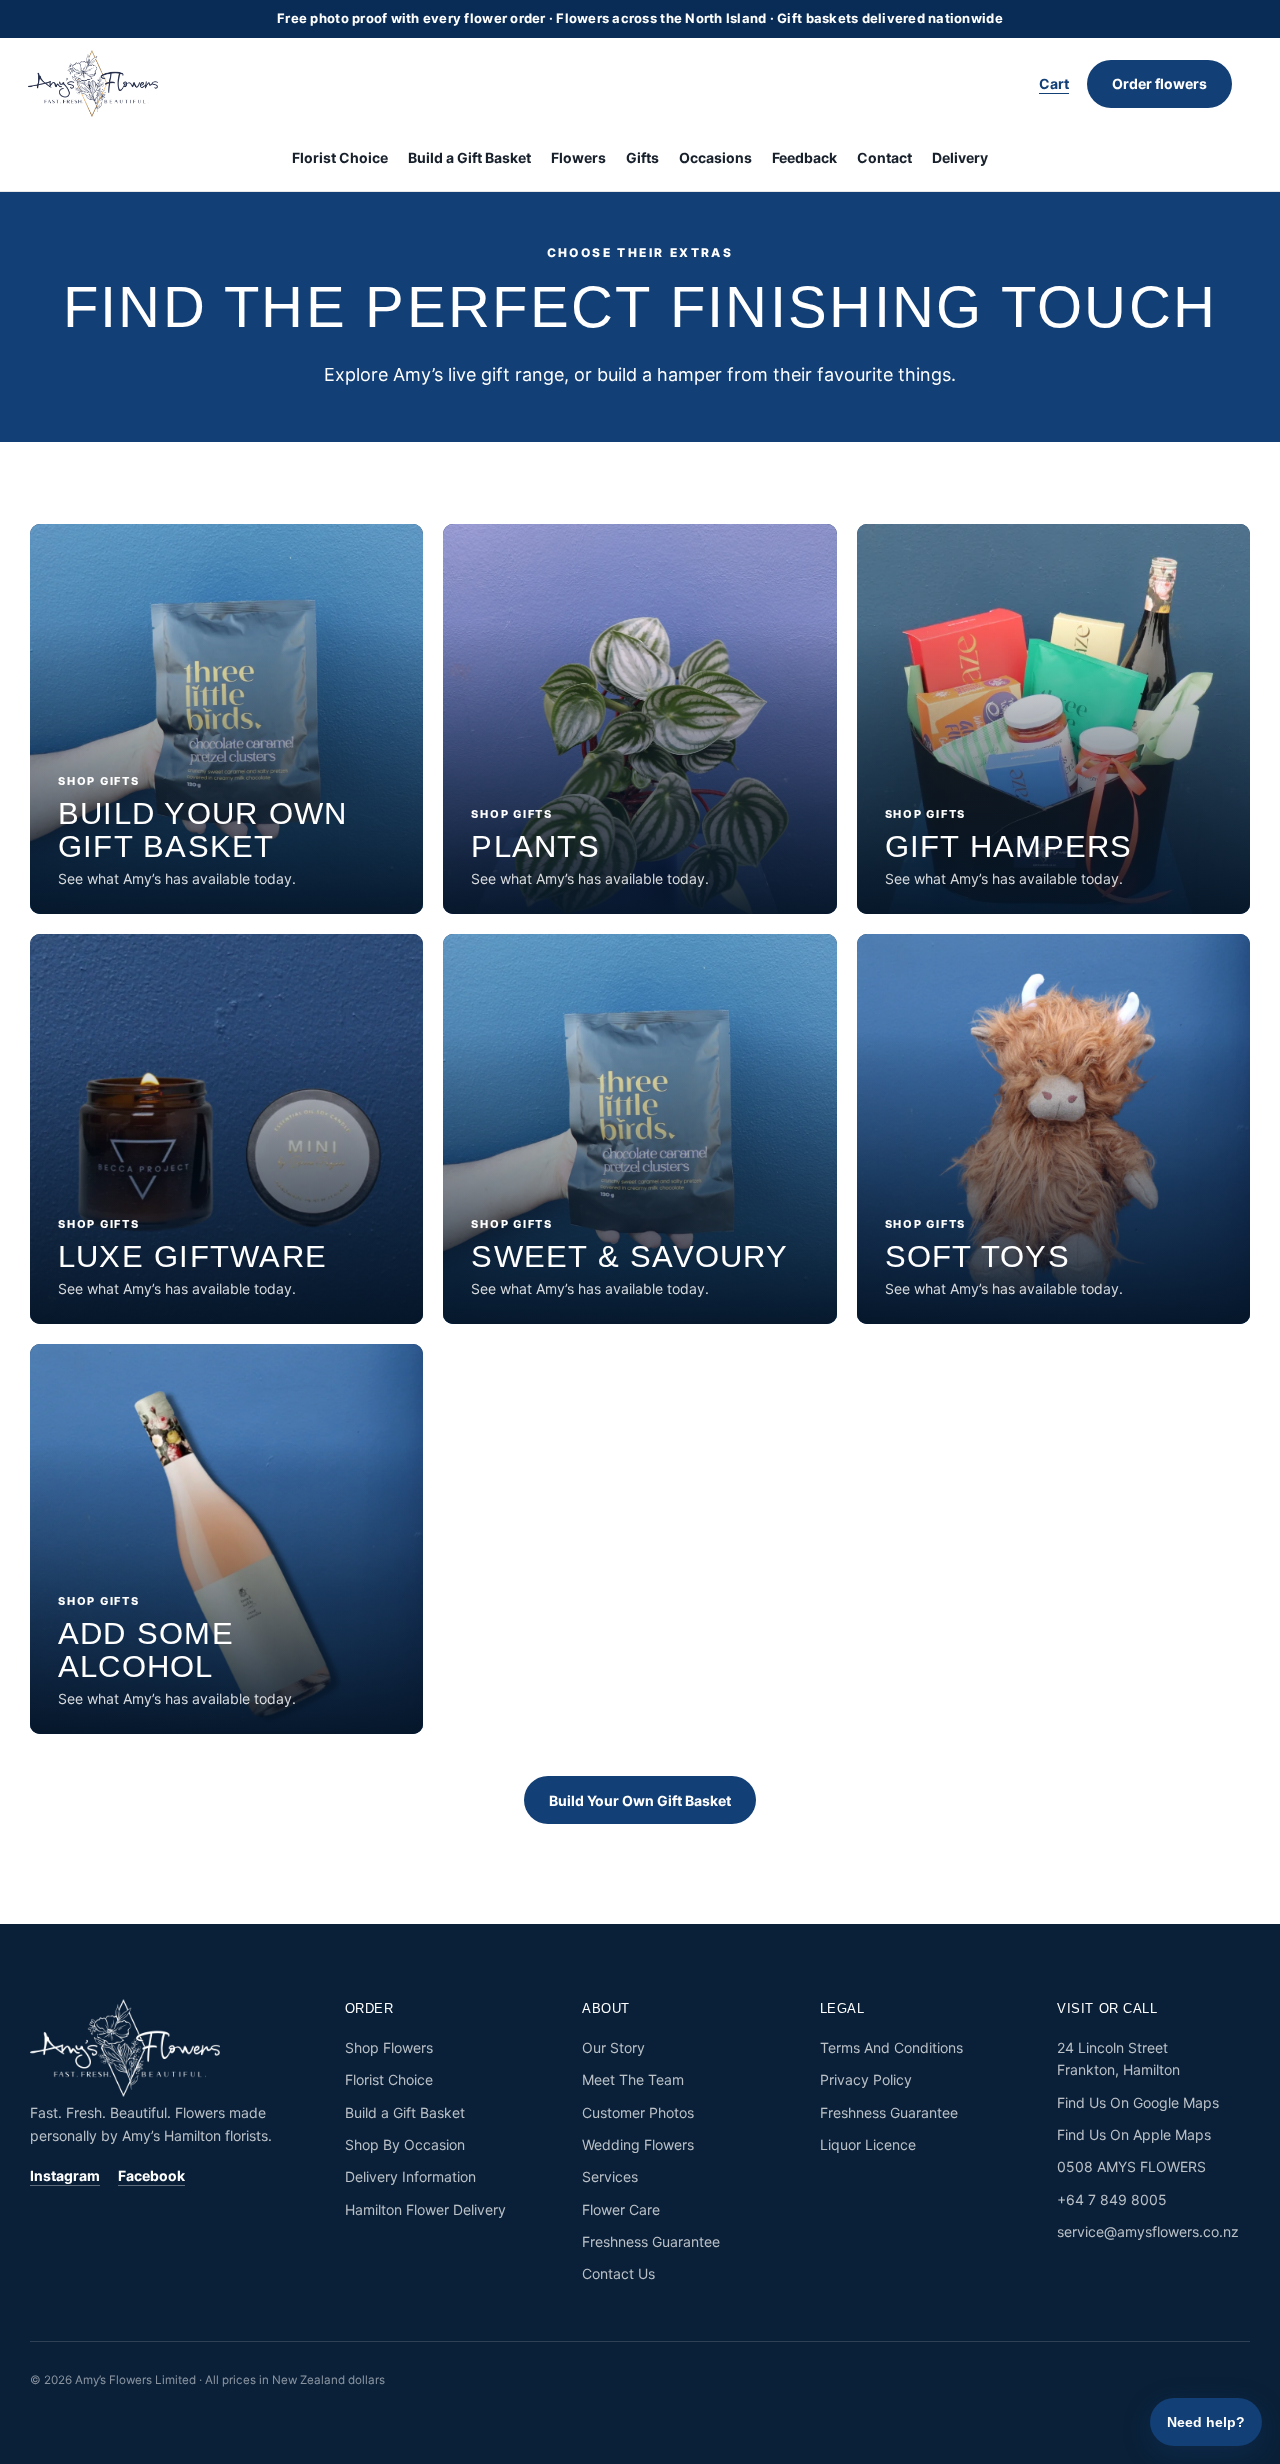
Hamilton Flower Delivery (425, 2209)
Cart (1054, 83)
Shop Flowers (389, 2047)
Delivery (960, 157)
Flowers (578, 157)
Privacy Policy (866, 2079)
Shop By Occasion (405, 2144)
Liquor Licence (868, 2144)
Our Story (613, 2047)
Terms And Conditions (891, 2047)
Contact (884, 157)
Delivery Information (410, 2176)
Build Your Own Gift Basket (640, 1800)
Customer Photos (638, 2112)
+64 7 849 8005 (1112, 2199)
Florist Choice (340, 157)
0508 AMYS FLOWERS (1131, 2166)
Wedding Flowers (638, 2144)
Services (610, 2176)
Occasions (715, 157)
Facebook (151, 2175)
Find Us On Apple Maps (1134, 2134)
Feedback (804, 157)
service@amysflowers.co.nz (1148, 2231)
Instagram (65, 2175)
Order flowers (1159, 83)
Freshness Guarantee (651, 2241)
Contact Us (618, 2273)
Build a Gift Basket (469, 157)
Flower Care (621, 2209)
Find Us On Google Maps (1138, 2102)
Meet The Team (633, 2079)
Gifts (642, 157)
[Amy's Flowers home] (103, 83)
